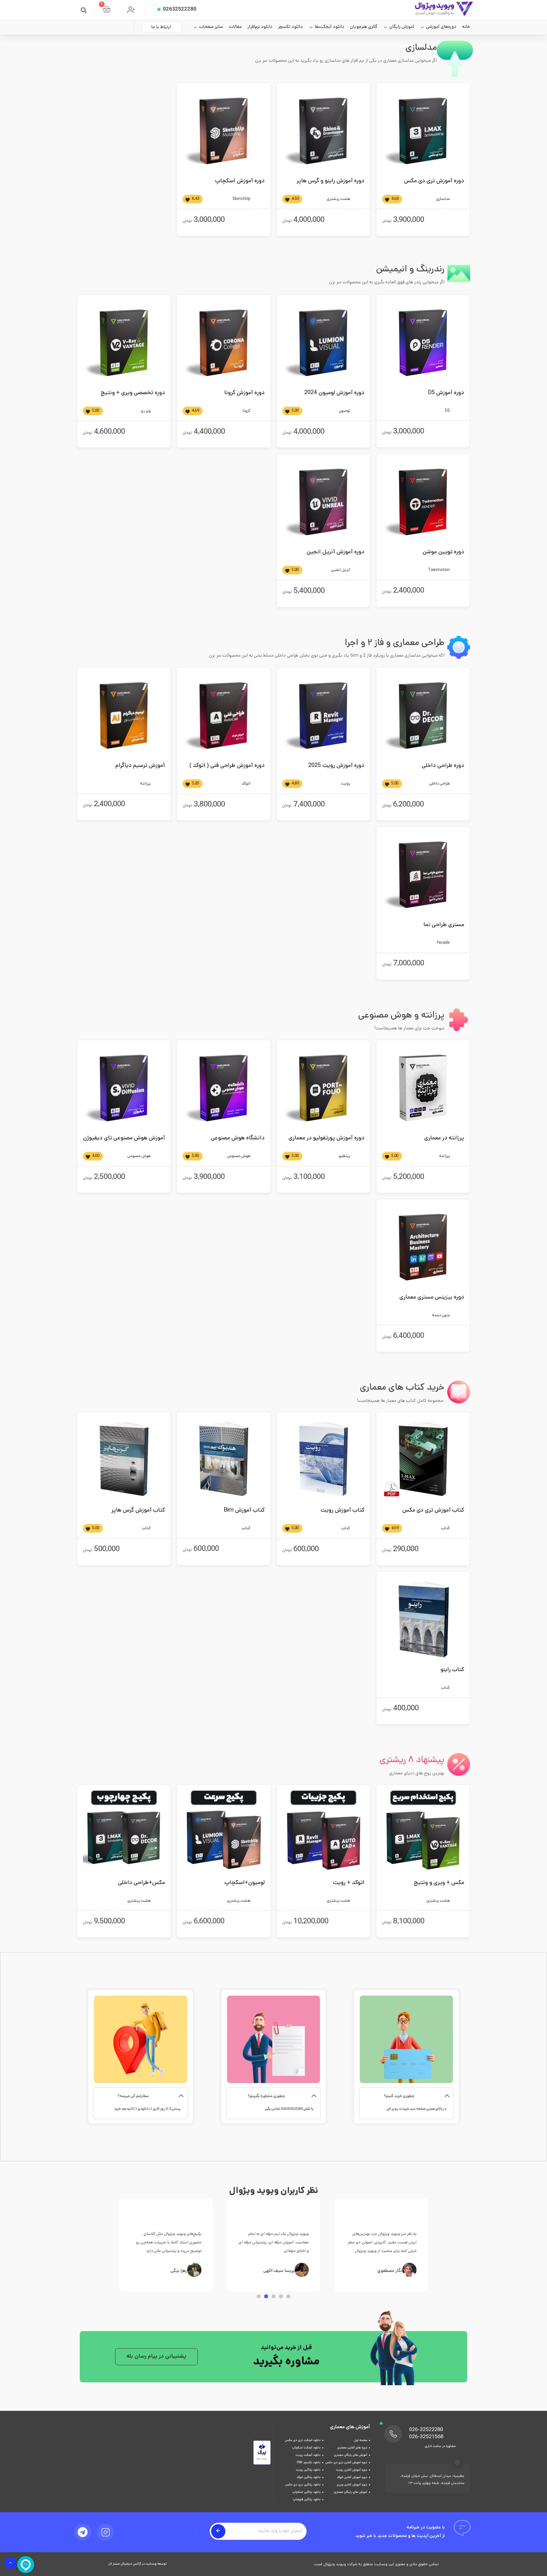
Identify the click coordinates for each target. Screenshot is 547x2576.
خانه (466, 27)
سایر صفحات (211, 27)
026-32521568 (426, 2437)
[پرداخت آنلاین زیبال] (262, 2464)
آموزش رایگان (402, 27)
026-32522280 (426, 2430)
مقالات (235, 27)
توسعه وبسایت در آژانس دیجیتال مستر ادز (137, 2564)
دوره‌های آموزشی (441, 27)
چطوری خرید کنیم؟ (399, 2096)
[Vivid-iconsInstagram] (105, 2532)
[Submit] (218, 2531)
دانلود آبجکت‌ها (329, 27)
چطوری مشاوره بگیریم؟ (266, 2096)
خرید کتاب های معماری (402, 1388)
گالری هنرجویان (364, 27)
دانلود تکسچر (290, 27)
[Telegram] (83, 2532)
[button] (84, 10)
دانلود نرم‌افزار (260, 27)
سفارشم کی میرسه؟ (133, 2096)
